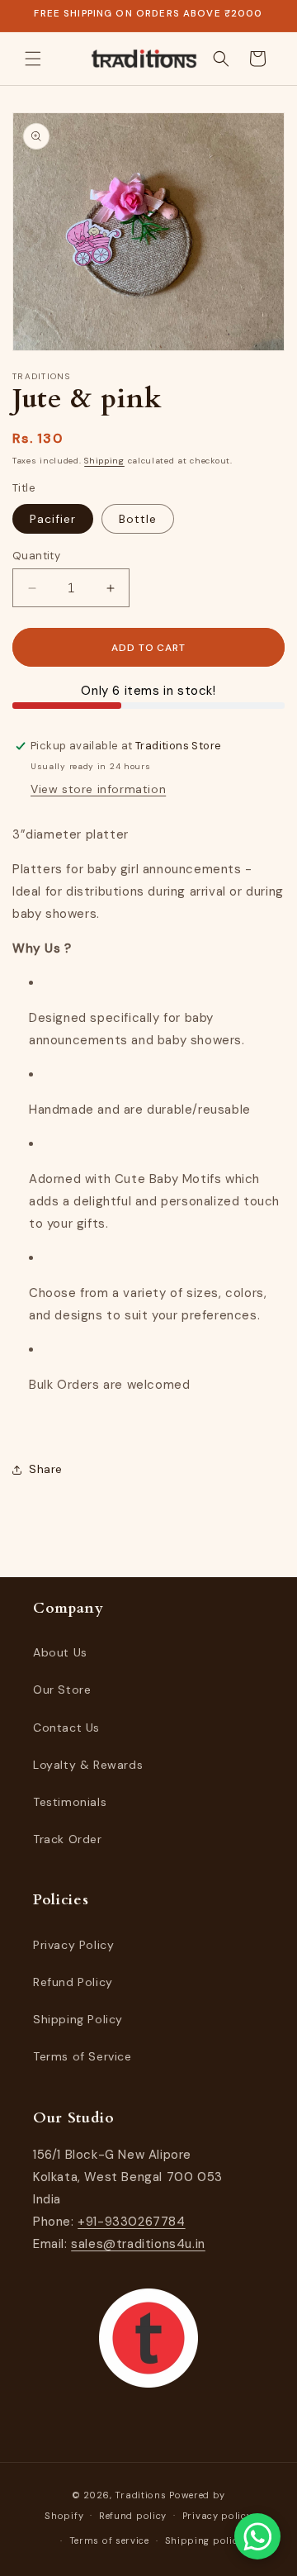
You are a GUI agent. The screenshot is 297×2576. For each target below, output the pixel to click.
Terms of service (109, 2540)
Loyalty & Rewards (88, 1765)
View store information (98, 789)
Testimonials (70, 1802)
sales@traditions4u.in (138, 2244)
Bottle (138, 519)
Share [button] (46, 1469)
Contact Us (66, 1728)
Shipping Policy (78, 2019)
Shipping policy (205, 2540)
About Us (60, 1652)
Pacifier (53, 519)
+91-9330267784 (131, 2222)
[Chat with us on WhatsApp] (257, 2536)
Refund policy (133, 2516)
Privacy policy (217, 2516)
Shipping (104, 461)
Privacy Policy (73, 1945)
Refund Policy (73, 1982)
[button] (33, 59)
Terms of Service (82, 2056)
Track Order (68, 1839)
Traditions (140, 2495)
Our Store (62, 1690)
